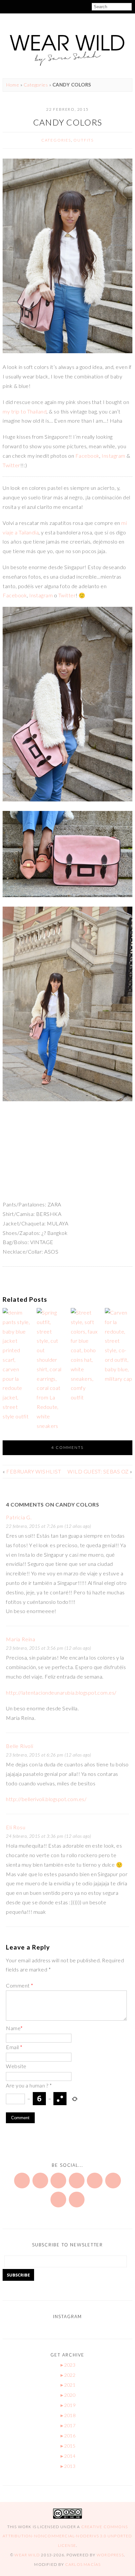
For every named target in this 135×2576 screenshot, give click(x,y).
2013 (67, 2466)
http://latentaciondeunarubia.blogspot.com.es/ (61, 1692)
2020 (67, 2395)
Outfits (84, 140)
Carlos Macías (83, 2564)
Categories (36, 85)
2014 (67, 2456)
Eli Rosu (16, 1827)
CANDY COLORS (67, 122)
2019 (67, 2405)
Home (13, 85)
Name (14, 2028)
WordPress (110, 2555)
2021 (67, 2385)
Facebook (87, 456)
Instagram (113, 456)
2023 (67, 2365)
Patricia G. (19, 1517)
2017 (67, 2425)
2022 (67, 2375)
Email (14, 2047)
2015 (67, 2446)
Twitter (11, 465)
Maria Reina (21, 1639)
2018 (67, 2415)
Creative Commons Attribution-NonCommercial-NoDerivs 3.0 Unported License (67, 2536)
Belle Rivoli (20, 1746)
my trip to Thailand (25, 411)
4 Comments (67, 1447)
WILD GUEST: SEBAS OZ (98, 1471)
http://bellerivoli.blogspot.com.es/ (46, 1799)
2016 (67, 2436)
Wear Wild (27, 2555)
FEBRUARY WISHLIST (34, 1471)
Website (16, 2066)
